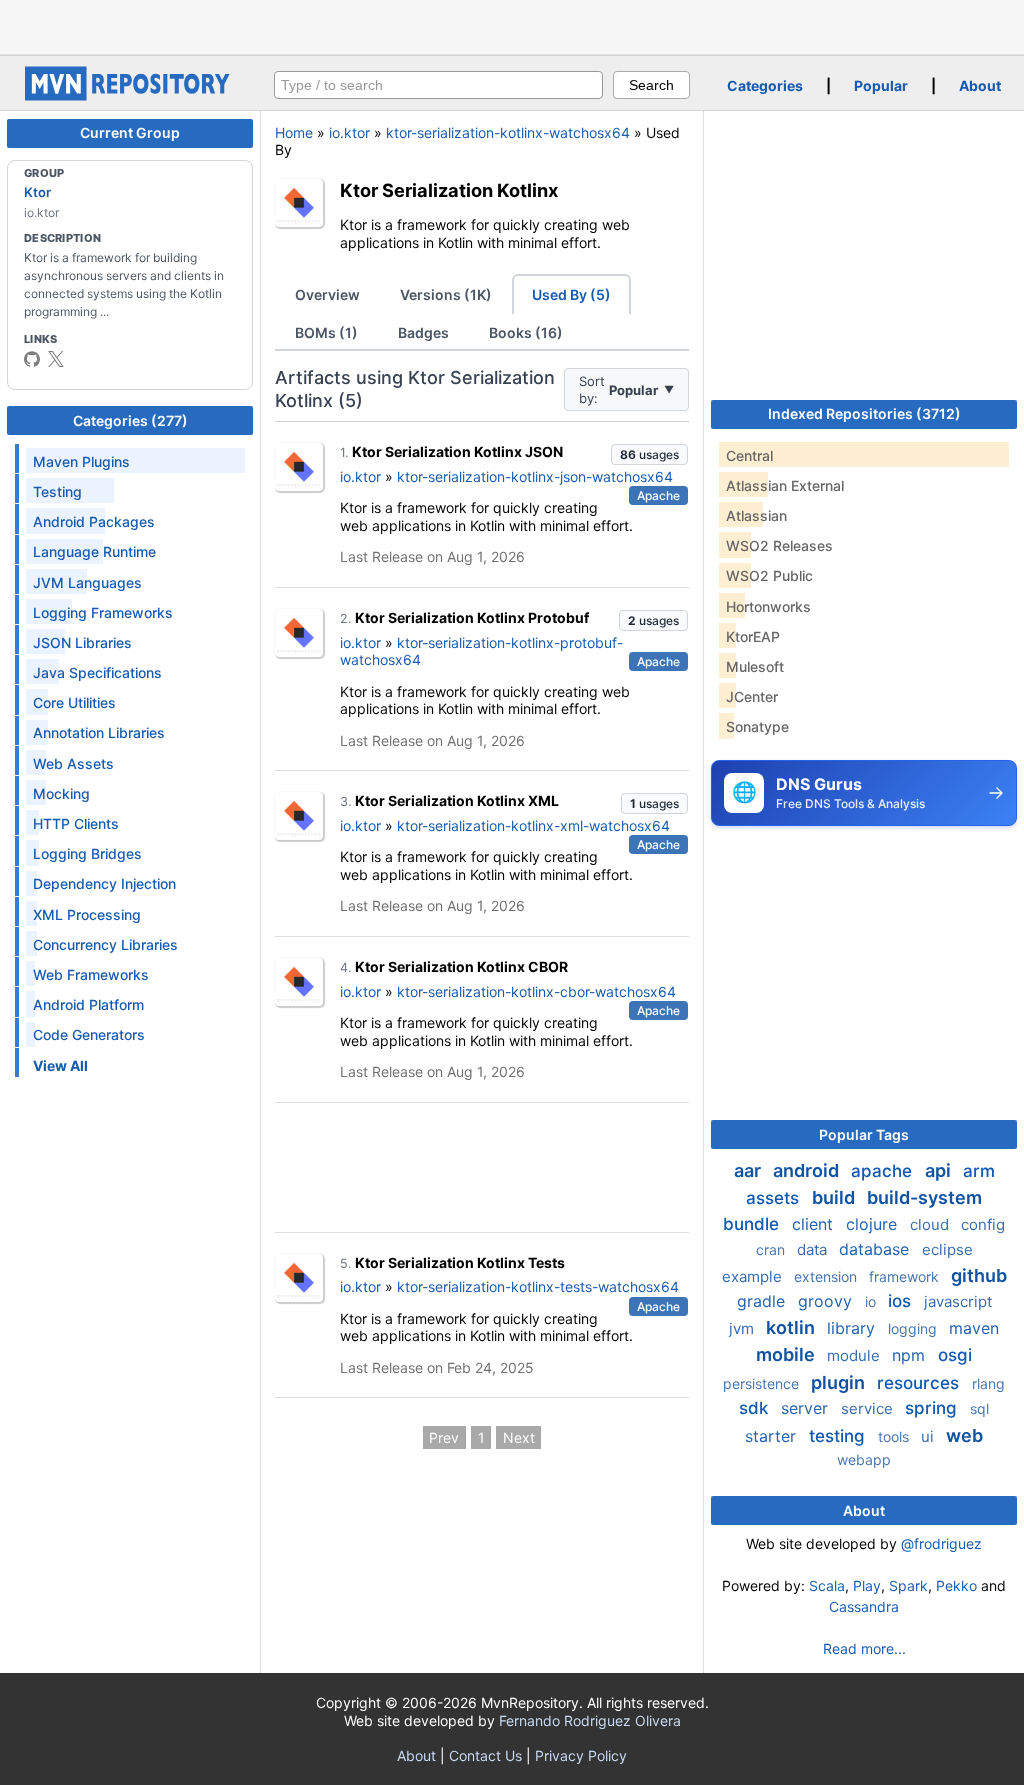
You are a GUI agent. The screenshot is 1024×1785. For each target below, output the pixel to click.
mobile (787, 1354)
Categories (765, 85)
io (872, 1301)
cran (772, 1249)
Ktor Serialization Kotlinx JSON (457, 451)
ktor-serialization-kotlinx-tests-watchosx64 (538, 1286)
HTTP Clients (76, 823)
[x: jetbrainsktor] (56, 359)
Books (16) (526, 332)
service (869, 1408)
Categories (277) (130, 420)
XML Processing (87, 914)
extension (827, 1276)
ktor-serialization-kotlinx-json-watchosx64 (535, 476)
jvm (743, 1328)
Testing (57, 491)
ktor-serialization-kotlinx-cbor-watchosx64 (536, 991)
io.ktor (349, 132)
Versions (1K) (446, 294)
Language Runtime (94, 551)
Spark (908, 1585)
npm (911, 1355)
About (980, 85)
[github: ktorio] (32, 359)
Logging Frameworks (103, 612)
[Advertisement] (512, 25)
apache (884, 1171)
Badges (423, 332)
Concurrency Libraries (105, 944)
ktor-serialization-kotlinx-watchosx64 (508, 132)
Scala (827, 1585)
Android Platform (88, 1004)
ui (929, 1436)
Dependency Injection (104, 883)
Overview (327, 294)
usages (649, 454)
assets (775, 1198)
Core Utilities (74, 702)
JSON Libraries (82, 642)
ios (902, 1301)
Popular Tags (864, 1134)
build (835, 1197)
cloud (931, 1224)
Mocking (61, 793)
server (807, 1408)
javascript (958, 1301)
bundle (753, 1224)
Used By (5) (571, 294)
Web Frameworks (91, 974)
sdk (756, 1408)
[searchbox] (438, 85)
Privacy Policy (581, 1755)
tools (895, 1436)
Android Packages (94, 521)
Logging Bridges (87, 853)
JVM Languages (87, 582)
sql (979, 1408)
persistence (763, 1383)
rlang (988, 1383)
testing (839, 1436)
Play (867, 1585)
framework (906, 1276)
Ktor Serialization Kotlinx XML (457, 800)
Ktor (37, 192)
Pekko (956, 1585)
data (814, 1249)
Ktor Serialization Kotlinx (449, 190)
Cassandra (864, 1606)
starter (773, 1436)
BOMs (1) (326, 332)
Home (294, 132)
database (876, 1249)
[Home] (130, 95)
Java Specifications (97, 672)
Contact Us (485, 1755)
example (754, 1276)
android (808, 1170)
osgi (955, 1355)
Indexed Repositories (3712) (864, 413)
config (983, 1224)
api (940, 1170)
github (979, 1275)
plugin (840, 1382)
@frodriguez (941, 1543)
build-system (924, 1197)
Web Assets (73, 763)
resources (920, 1383)
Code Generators (89, 1034)
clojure (874, 1224)
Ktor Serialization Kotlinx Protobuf (472, 617)
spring (933, 1408)
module (855, 1355)
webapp (864, 1459)
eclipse (947, 1249)
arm (979, 1171)
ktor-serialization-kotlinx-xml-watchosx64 (533, 825)
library (853, 1328)
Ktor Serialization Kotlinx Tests (460, 1262)
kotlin (792, 1327)
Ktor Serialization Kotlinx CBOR (461, 966)
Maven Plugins (81, 461)
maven (974, 1328)
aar (749, 1170)
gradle (763, 1301)
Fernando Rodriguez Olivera (590, 1720)
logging (914, 1328)
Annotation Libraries (99, 732)
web (964, 1435)
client (815, 1224)
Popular (881, 85)
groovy (827, 1301)
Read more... (864, 1648)
